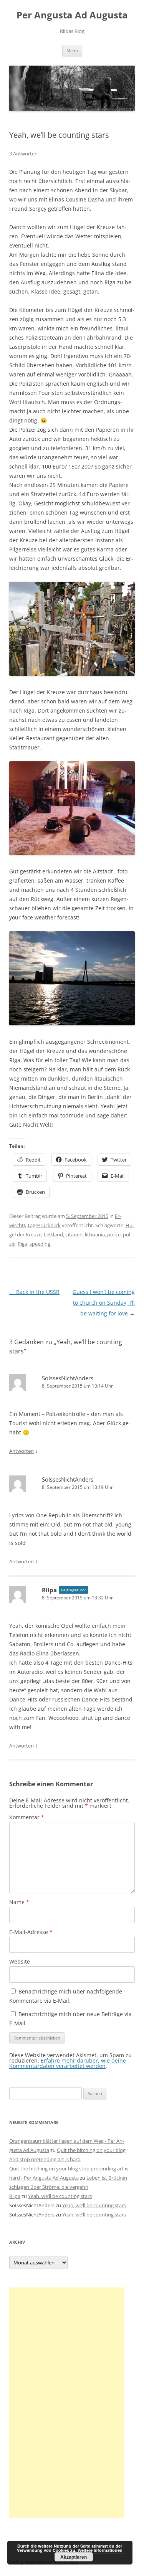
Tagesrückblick (44, 1225)
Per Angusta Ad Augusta (72, 15)
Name (19, 1902)
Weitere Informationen (100, 2550)
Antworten (22, 1451)
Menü (72, 50)
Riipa (49, 1590)
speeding (40, 1244)
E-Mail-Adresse (31, 1932)
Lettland (53, 1234)
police (114, 1234)
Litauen (74, 1234)
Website (20, 1961)
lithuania (95, 1234)
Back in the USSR (34, 1292)
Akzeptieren (74, 2557)
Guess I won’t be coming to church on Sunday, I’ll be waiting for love (104, 1303)
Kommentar (27, 1817)
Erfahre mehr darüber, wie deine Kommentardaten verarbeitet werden (68, 2063)
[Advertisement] (67, 2403)
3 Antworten (23, 153)
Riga (22, 1244)
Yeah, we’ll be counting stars (60, 2196)
